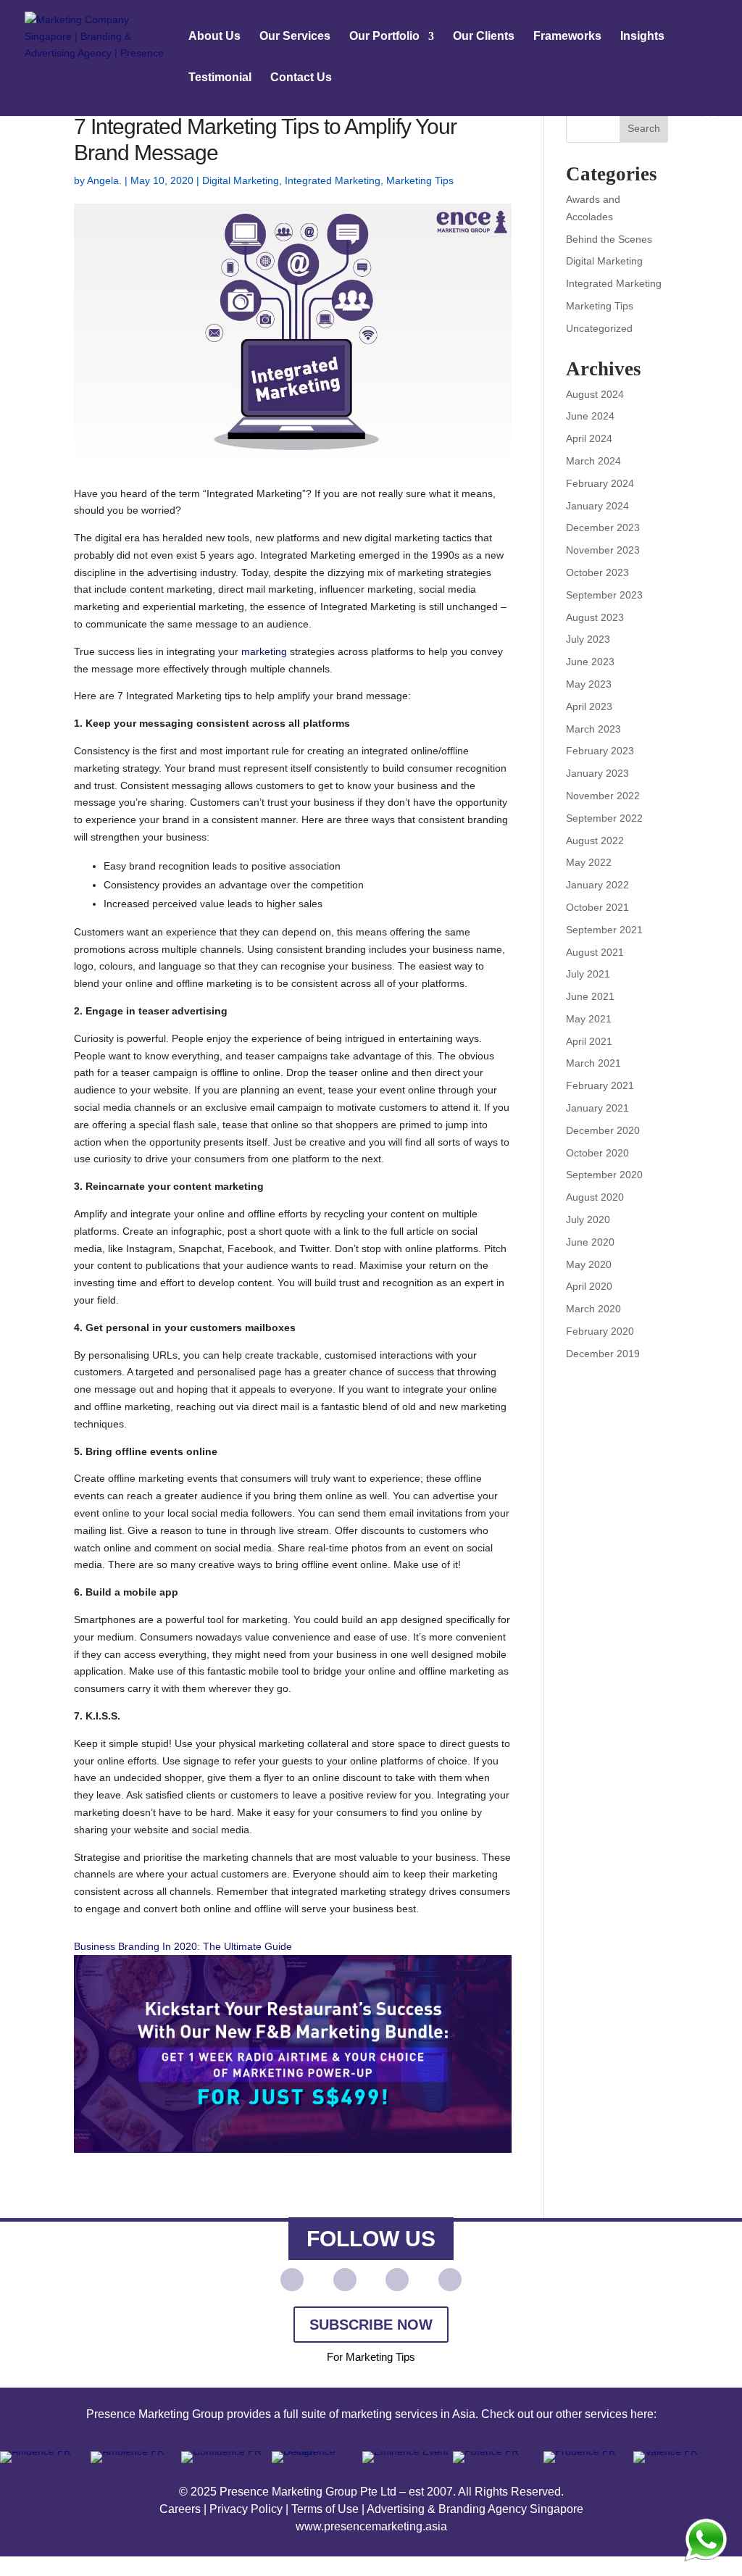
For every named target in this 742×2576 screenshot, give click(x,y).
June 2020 (590, 1242)
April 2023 (589, 706)
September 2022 (604, 818)
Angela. (104, 180)
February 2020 (600, 1331)
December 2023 (603, 528)
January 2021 (597, 1108)
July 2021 (588, 974)
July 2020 (588, 1220)
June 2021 (590, 996)
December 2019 (603, 1354)
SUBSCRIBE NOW (371, 2325)
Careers (180, 2509)
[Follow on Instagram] (450, 2280)
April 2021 (589, 1041)
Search (644, 128)
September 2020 (604, 1175)
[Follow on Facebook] (345, 2280)
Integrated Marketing (333, 180)
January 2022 (597, 885)
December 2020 (603, 1130)
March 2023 (593, 729)
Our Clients (484, 37)
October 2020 (597, 1153)
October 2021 (597, 907)
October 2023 (597, 572)
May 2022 (589, 862)
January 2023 (597, 773)
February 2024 (600, 483)
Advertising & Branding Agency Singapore (475, 2509)
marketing (264, 651)
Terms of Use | (329, 2509)
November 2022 (603, 796)
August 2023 (595, 617)
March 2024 (593, 461)
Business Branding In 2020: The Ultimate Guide (183, 1946)
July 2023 (588, 639)
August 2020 (595, 1197)
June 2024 (590, 416)
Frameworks (567, 37)
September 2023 (604, 595)
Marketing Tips (420, 180)
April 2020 (589, 1286)
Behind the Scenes (609, 239)
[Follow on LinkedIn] (397, 2280)
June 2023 (590, 662)
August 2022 (595, 841)
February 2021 (600, 1085)
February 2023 (600, 751)
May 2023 (589, 684)
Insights (642, 37)
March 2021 (593, 1063)
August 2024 (595, 394)
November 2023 (603, 550)
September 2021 (604, 930)
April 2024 (589, 438)
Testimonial (220, 78)
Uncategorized (599, 328)
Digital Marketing (241, 180)
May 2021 (589, 1019)
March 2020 (593, 1309)
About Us (214, 37)
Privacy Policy (246, 2509)
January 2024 (597, 506)
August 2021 (595, 952)
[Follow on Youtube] (292, 2280)
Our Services (295, 37)
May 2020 (589, 1264)
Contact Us (301, 78)
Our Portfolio (384, 37)
